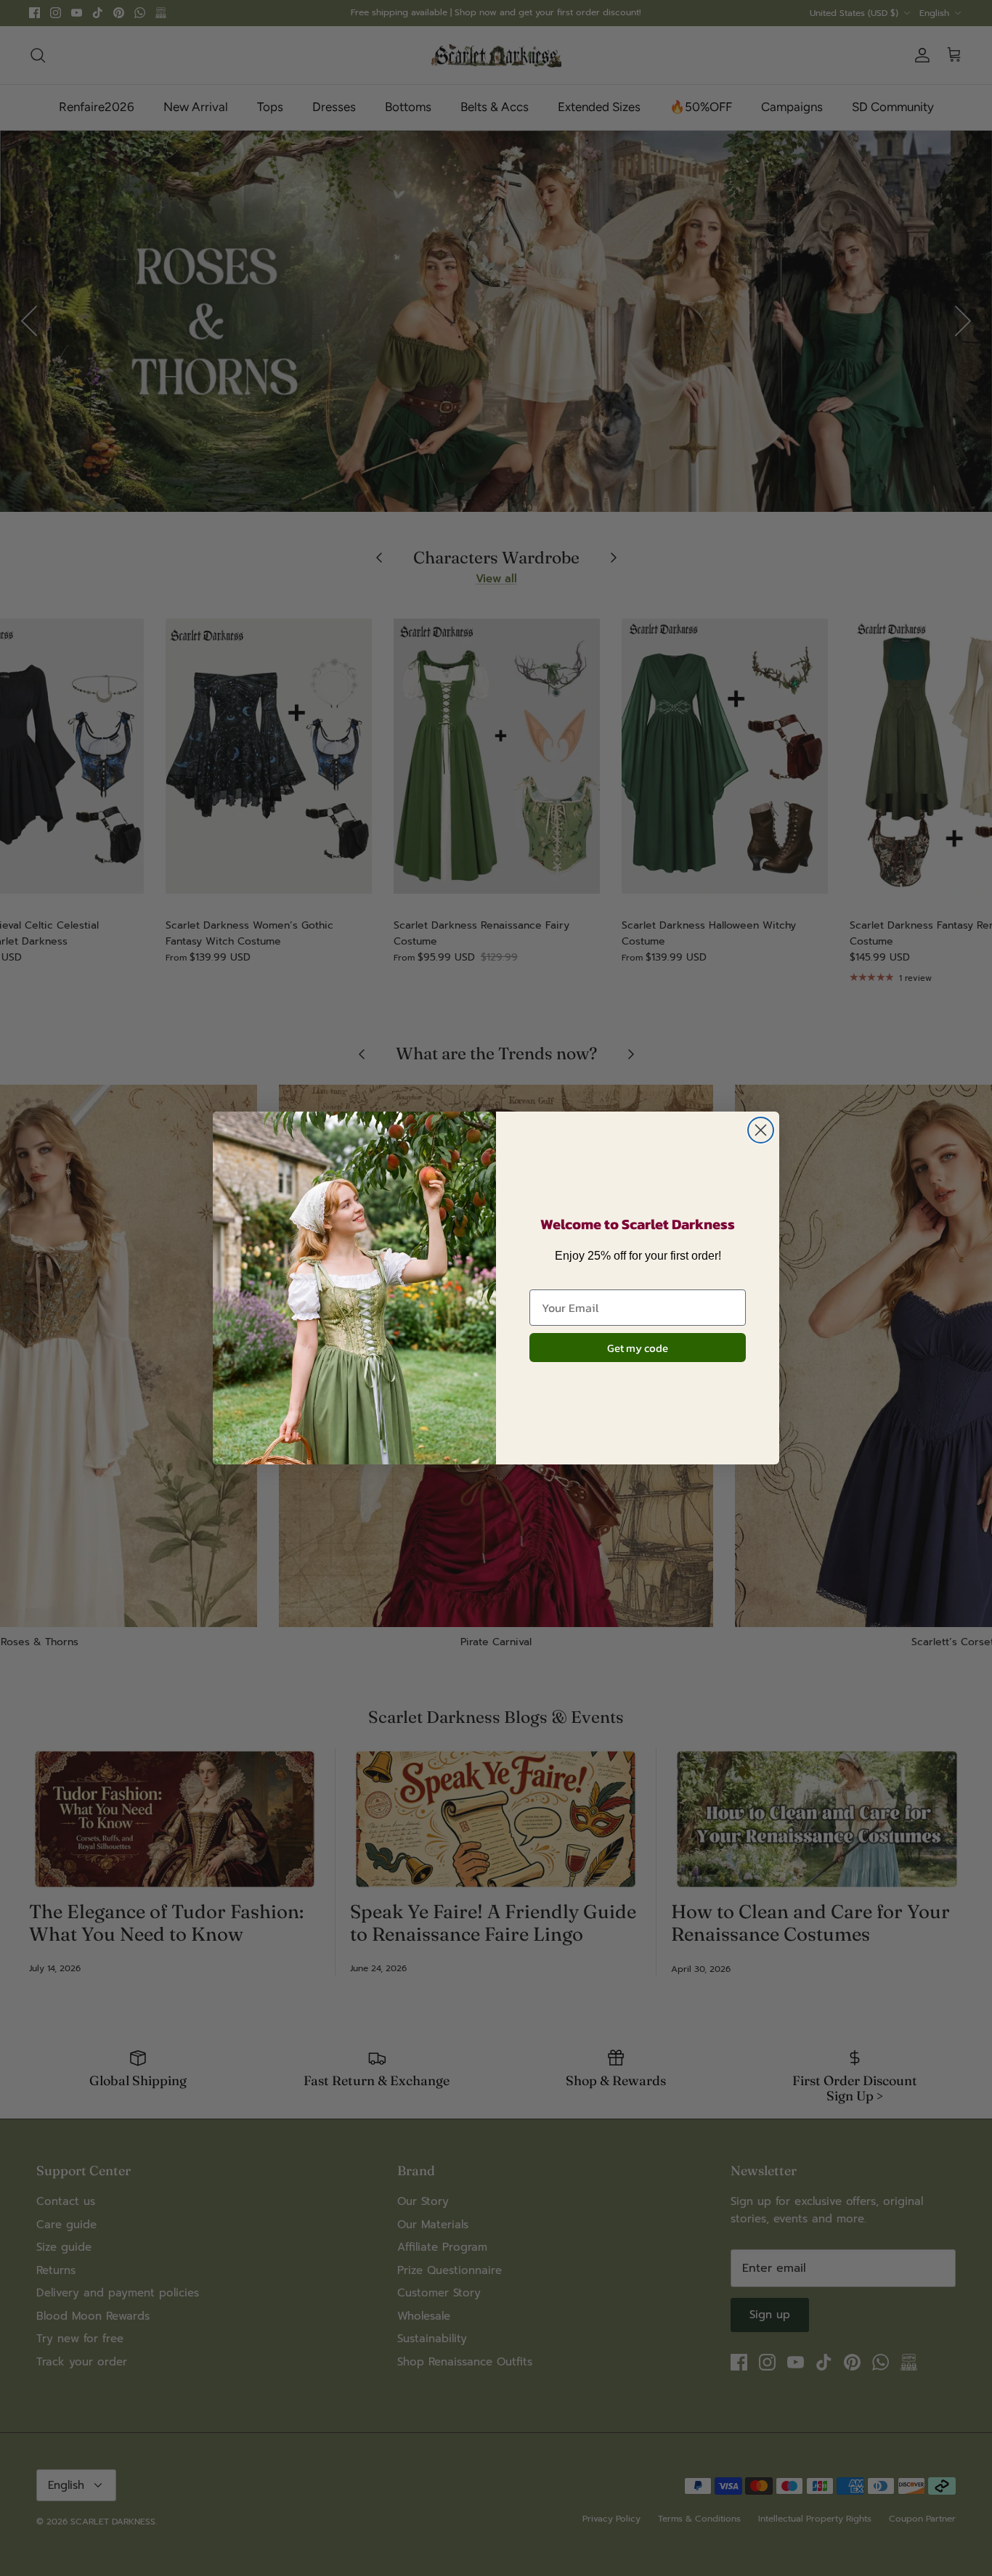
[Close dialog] (761, 1130)
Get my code (638, 1348)
